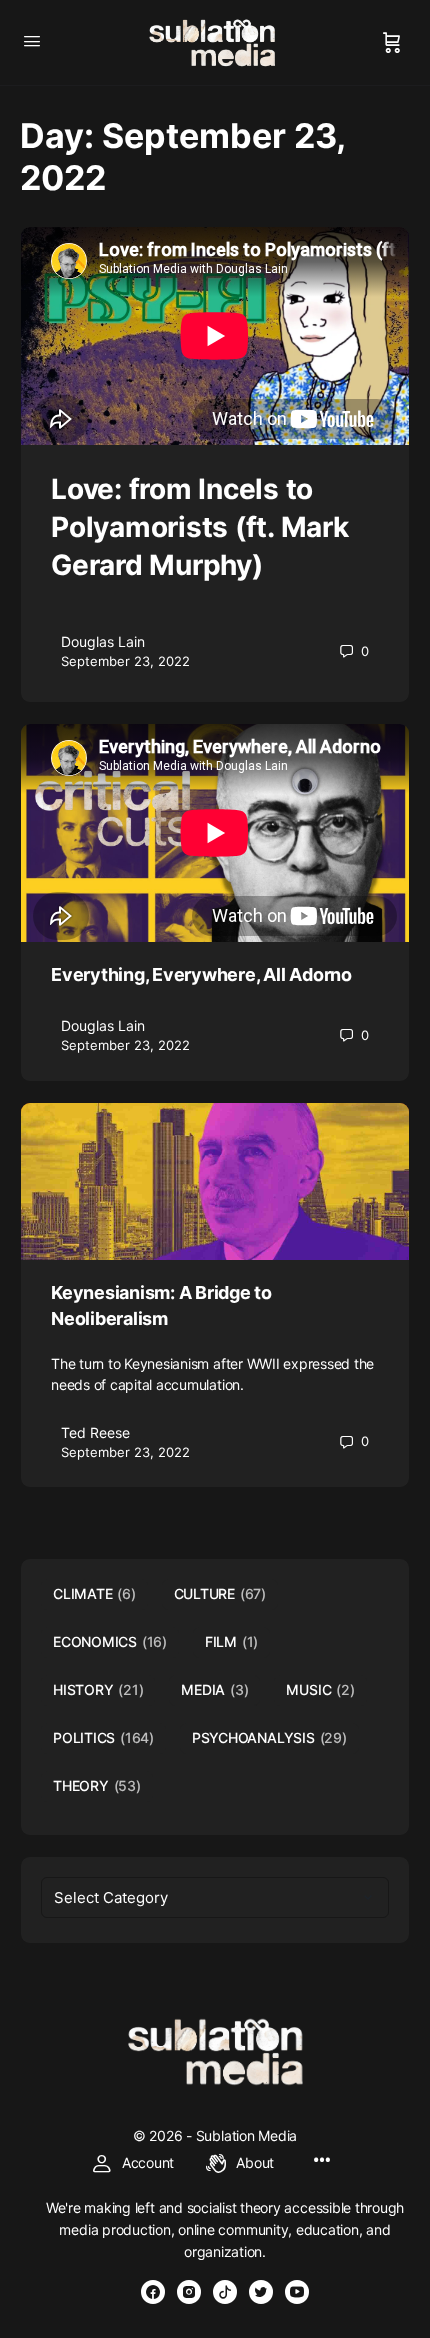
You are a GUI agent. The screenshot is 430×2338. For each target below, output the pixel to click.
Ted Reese (95, 1432)
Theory (97, 1785)
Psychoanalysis (269, 1737)
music (320, 1689)
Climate (94, 1593)
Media (214, 1689)
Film (231, 1641)
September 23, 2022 (125, 661)
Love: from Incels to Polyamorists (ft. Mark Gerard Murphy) (200, 527)
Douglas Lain (103, 641)
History (98, 1689)
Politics (103, 1737)
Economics (110, 1641)
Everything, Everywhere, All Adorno (201, 974)
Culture (220, 1593)
